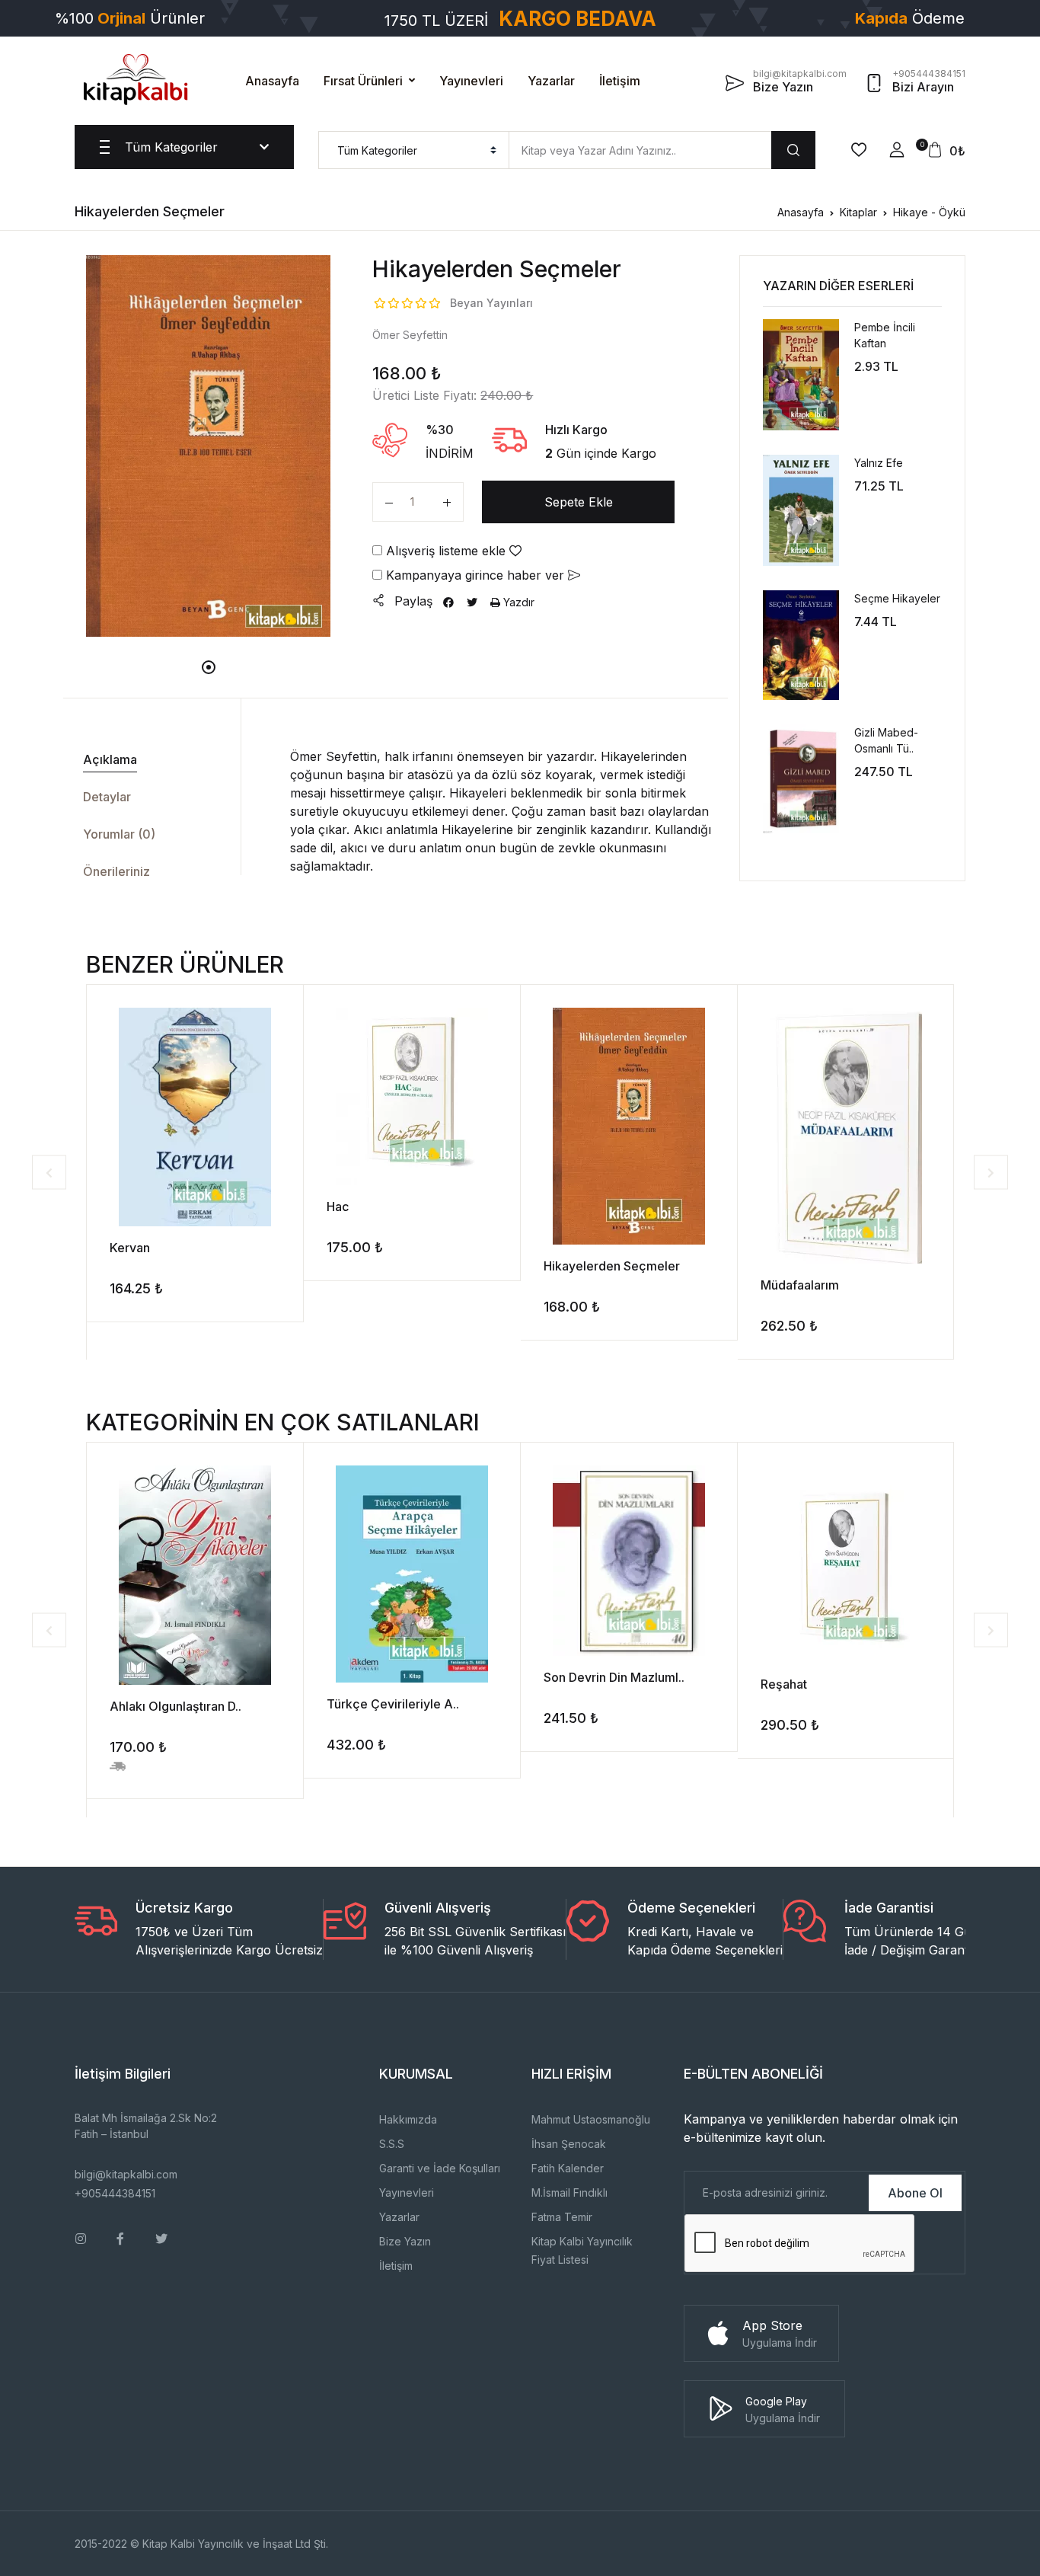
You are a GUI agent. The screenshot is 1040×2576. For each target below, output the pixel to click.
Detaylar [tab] (107, 797)
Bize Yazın (405, 2241)
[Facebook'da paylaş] (448, 602)
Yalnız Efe (879, 463)
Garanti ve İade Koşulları (440, 2168)
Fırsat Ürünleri (363, 81)
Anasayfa (272, 81)
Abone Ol (915, 2193)
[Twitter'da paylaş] (472, 602)
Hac (338, 1207)
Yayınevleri (471, 81)
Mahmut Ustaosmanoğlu (591, 2119)
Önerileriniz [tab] (116, 871)
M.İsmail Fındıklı (569, 2192)
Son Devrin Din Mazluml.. (614, 1677)
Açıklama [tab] (110, 759)
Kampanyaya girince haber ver (475, 575)
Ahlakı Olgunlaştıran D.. (175, 1706)
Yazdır (517, 602)
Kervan (130, 1248)
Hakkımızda (408, 2119)
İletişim (620, 81)
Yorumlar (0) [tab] (119, 834)
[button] (897, 150)
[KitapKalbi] (136, 79)
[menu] (414, 150)
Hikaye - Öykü (929, 212)
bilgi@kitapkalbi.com (126, 2174)
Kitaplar (858, 212)
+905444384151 (115, 2193)
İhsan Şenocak (569, 2144)
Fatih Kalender (568, 2168)
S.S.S (392, 2144)
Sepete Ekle (579, 502)
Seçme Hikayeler (897, 598)
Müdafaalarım (800, 1285)
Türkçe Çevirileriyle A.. (393, 1704)
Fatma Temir (562, 2217)
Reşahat (784, 1684)
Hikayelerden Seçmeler (612, 1266)
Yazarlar (551, 81)
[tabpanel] (209, 446)
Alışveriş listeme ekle (446, 551)
